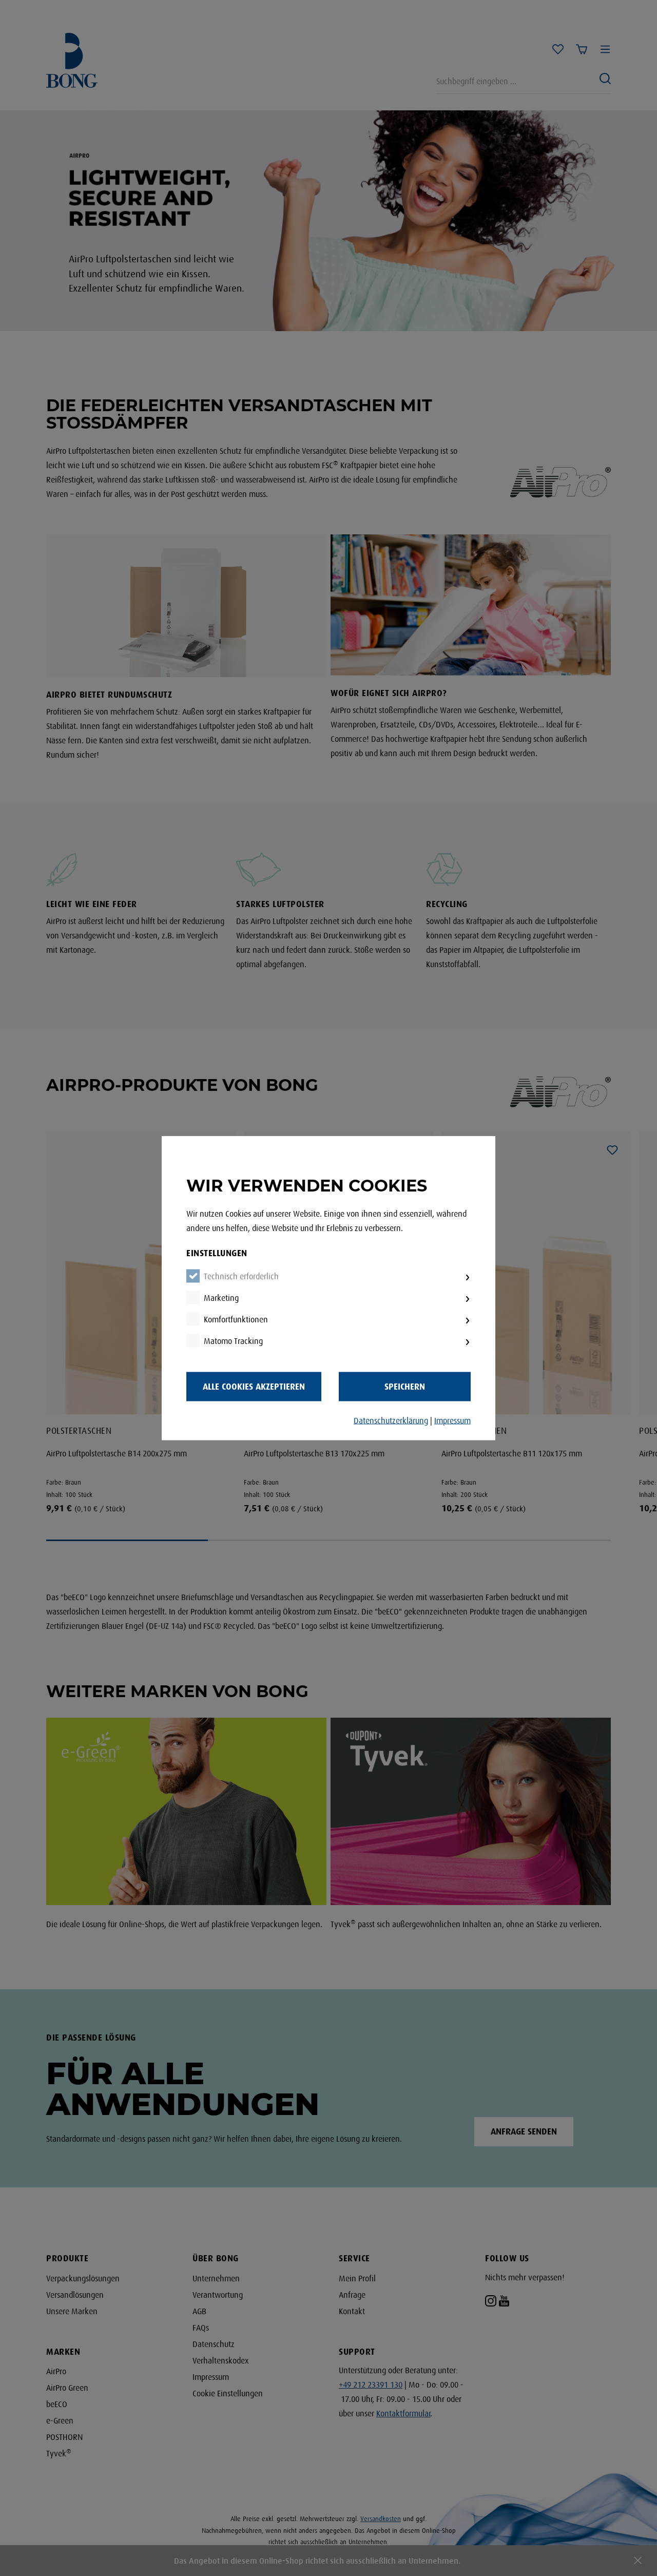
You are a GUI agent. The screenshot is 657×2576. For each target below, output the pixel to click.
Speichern (405, 1387)
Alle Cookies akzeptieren (254, 1387)
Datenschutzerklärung (391, 1421)
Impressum (452, 1421)
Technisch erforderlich (241, 1277)
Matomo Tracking (233, 1341)
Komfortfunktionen (236, 1320)
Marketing (221, 1298)
